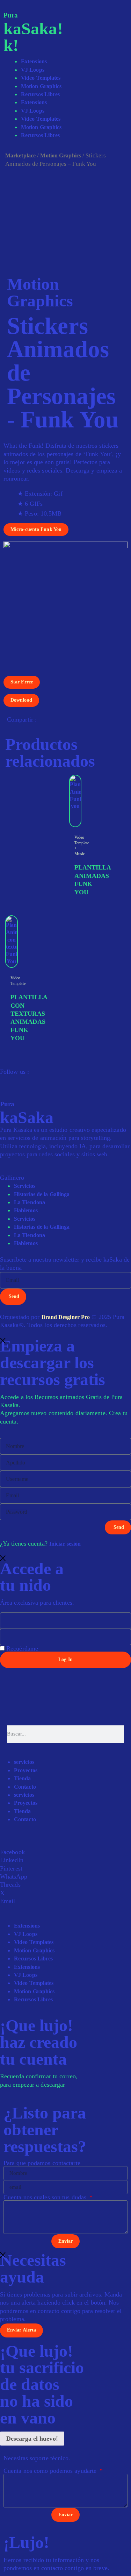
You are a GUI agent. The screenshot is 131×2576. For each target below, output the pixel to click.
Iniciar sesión (65, 1544)
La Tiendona (30, 1202)
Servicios (25, 1186)
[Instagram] (3, 1079)
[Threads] (10, 1079)
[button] (65, 1852)
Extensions (34, 61)
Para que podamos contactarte (42, 2163)
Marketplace (20, 155)
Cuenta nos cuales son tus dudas (46, 2197)
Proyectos (26, 1770)
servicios (24, 1762)
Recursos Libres (41, 94)
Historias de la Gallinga (42, 1194)
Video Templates (41, 78)
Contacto (25, 1787)
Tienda (23, 1778)
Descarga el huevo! (32, 2439)
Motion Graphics (41, 86)
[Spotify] (17, 1079)
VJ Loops (33, 70)
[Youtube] (25, 1079)
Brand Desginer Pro (66, 1317)
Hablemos (26, 1210)
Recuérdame (21, 1648)
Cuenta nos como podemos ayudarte (51, 2471)
